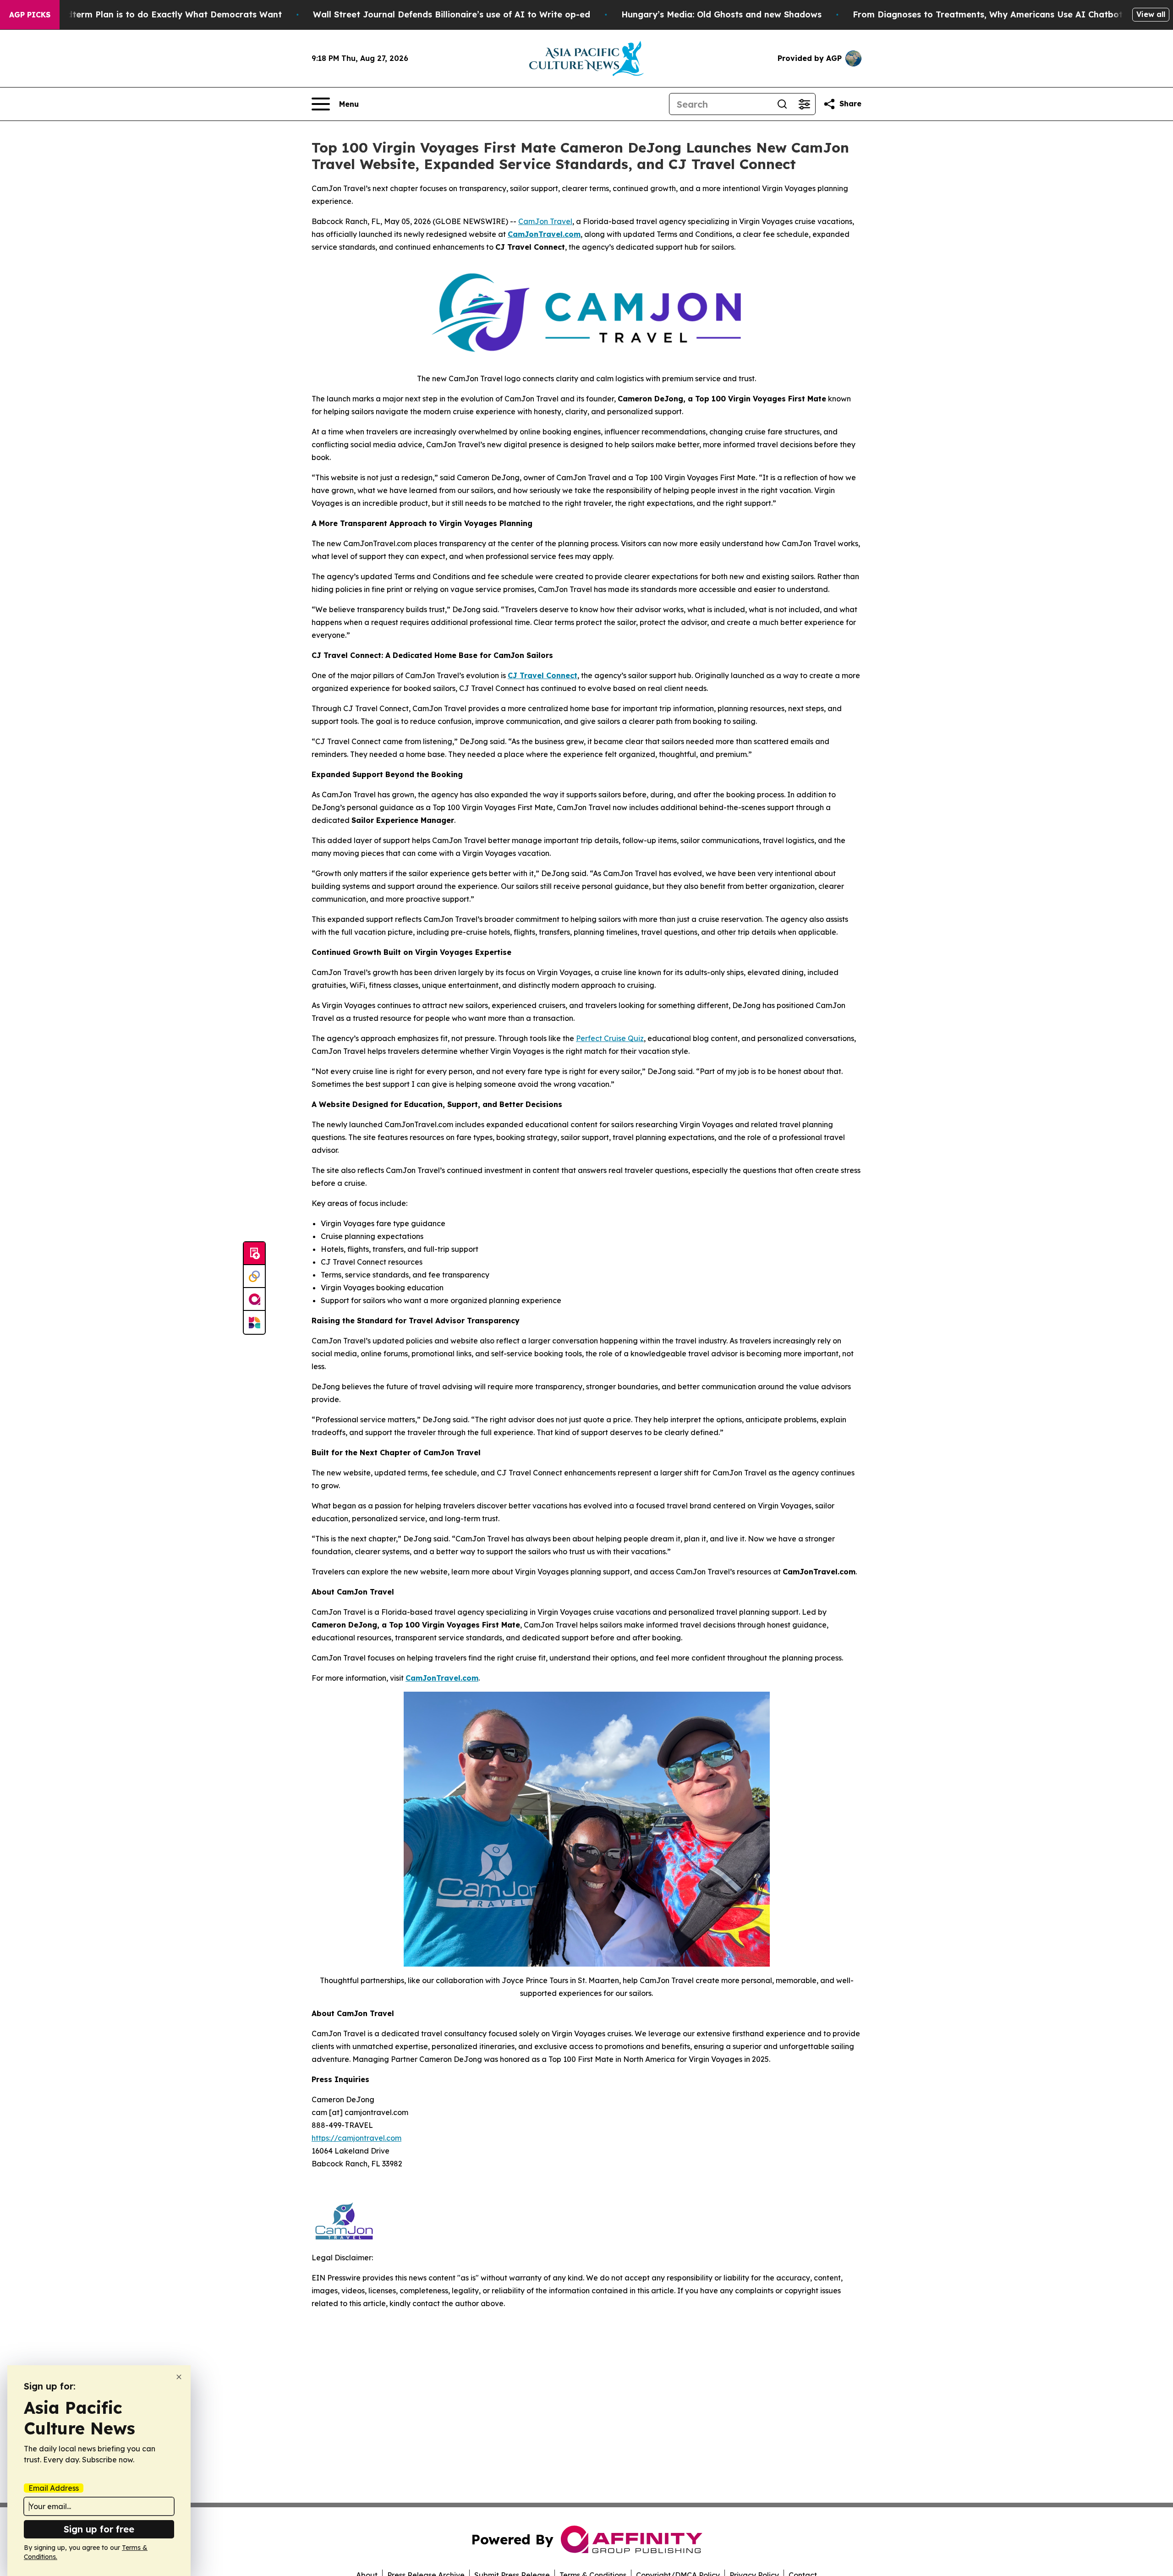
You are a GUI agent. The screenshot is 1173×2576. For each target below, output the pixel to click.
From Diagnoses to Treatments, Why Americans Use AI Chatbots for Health (1013, 14)
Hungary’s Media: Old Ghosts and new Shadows (721, 14)
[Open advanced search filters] (804, 104)
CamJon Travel (545, 221)
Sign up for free (99, 2529)
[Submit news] (254, 1254)
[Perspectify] (254, 1277)
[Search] (782, 104)
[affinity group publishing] (254, 1299)
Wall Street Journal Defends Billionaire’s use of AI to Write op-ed (452, 14)
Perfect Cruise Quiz (610, 1038)
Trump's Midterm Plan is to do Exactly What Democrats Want (152, 14)
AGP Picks (30, 15)
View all (1151, 14)
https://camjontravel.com (356, 2138)
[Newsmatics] (254, 1322)
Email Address (54, 2488)
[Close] (179, 2377)
